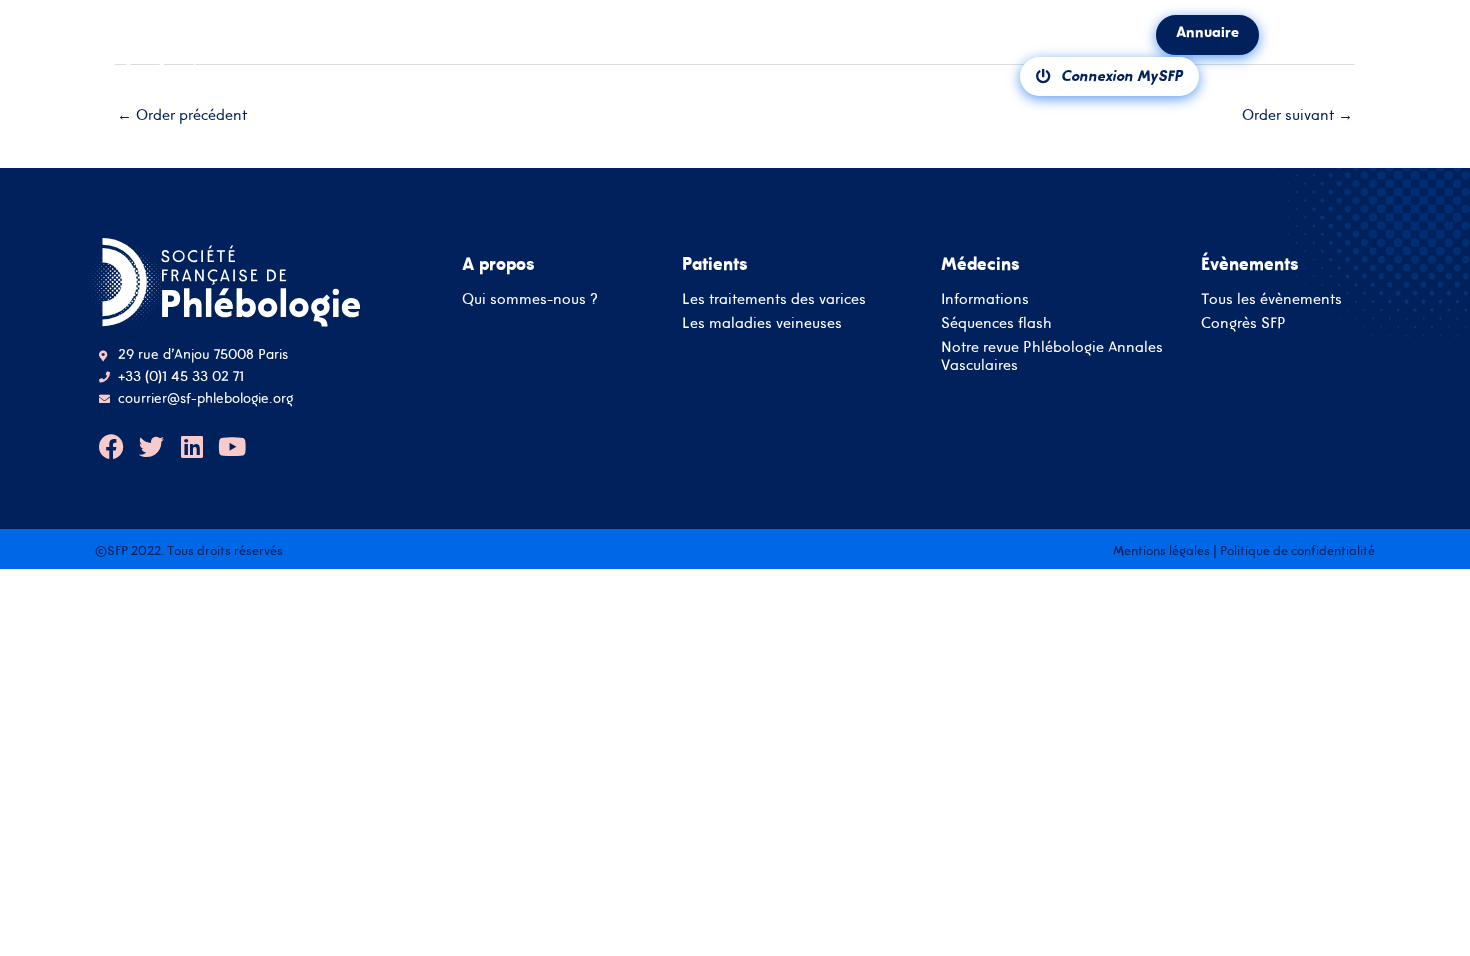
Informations (985, 298)
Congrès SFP (1243, 322)
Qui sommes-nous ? (530, 298)
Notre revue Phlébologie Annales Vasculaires (1052, 355)
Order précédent (182, 114)
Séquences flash (996, 322)
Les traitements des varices (774, 298)
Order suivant (1297, 114)
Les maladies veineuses (762, 322)
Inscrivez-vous (735, 640)
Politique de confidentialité (1297, 550)
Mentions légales (1161, 550)
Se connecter (735, 582)
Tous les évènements (1271, 298)
